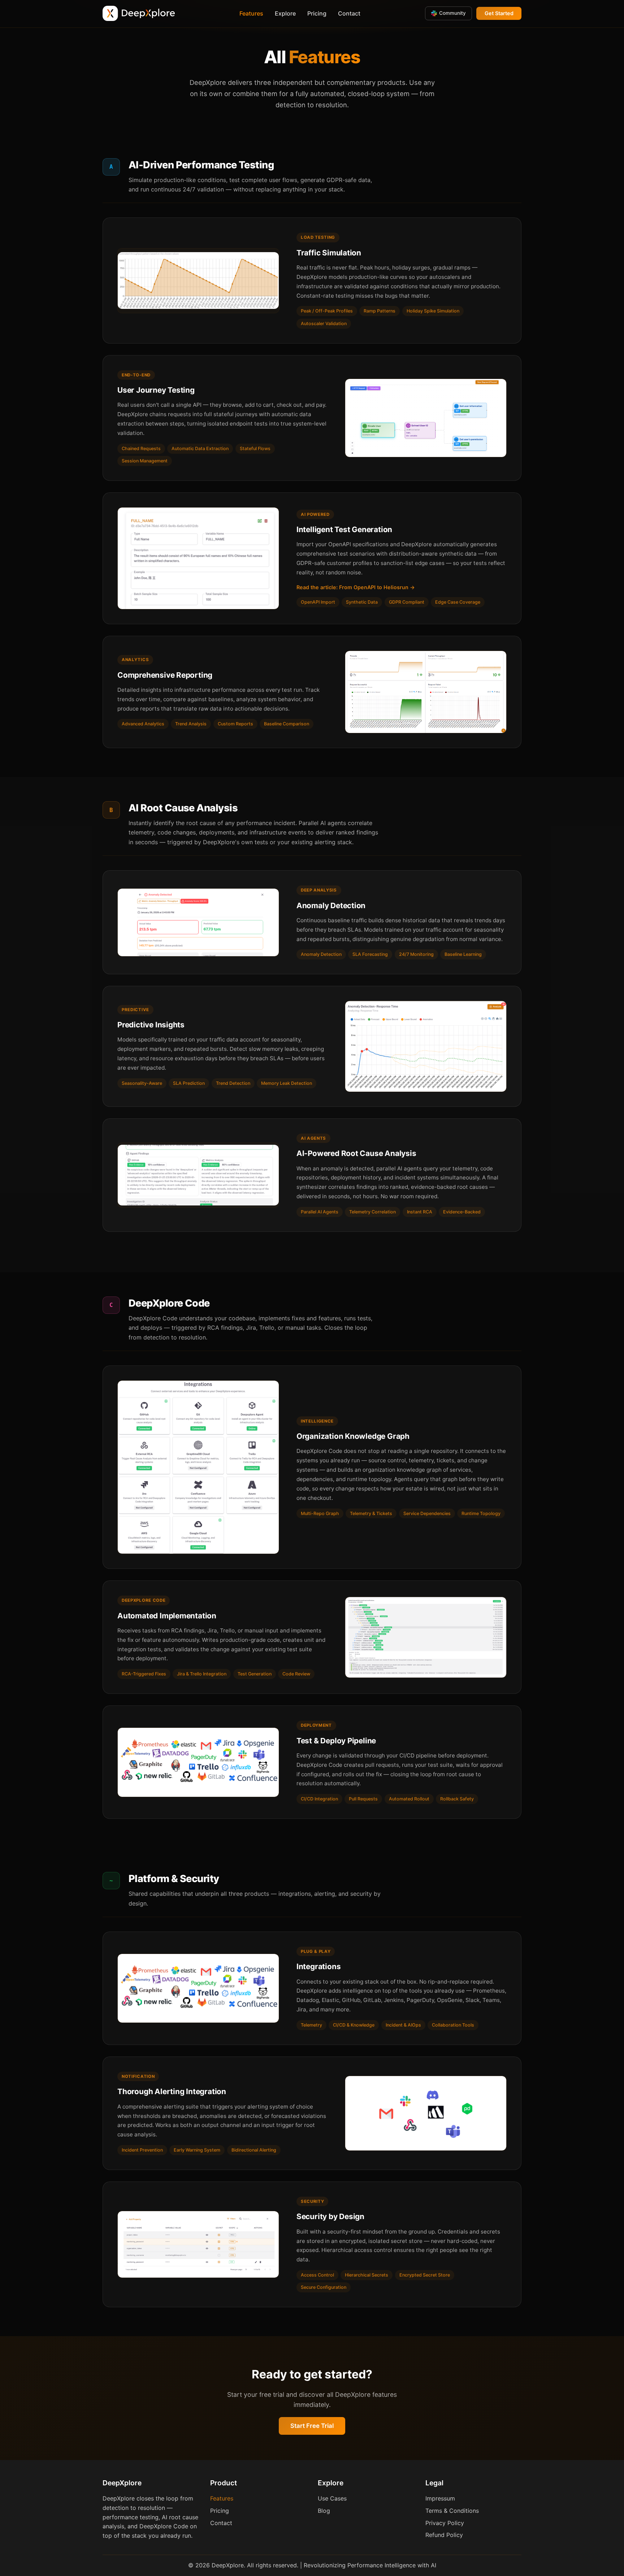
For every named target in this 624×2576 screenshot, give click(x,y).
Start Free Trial (312, 2426)
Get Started (499, 13)
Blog (324, 2511)
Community (452, 13)
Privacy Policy (445, 2523)
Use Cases (332, 2498)
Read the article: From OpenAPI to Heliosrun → (356, 587)
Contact (349, 13)
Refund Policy (444, 2535)
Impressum (440, 2498)
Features (251, 13)
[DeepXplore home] (139, 13)
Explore (285, 13)
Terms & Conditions (452, 2511)
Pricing (317, 13)
